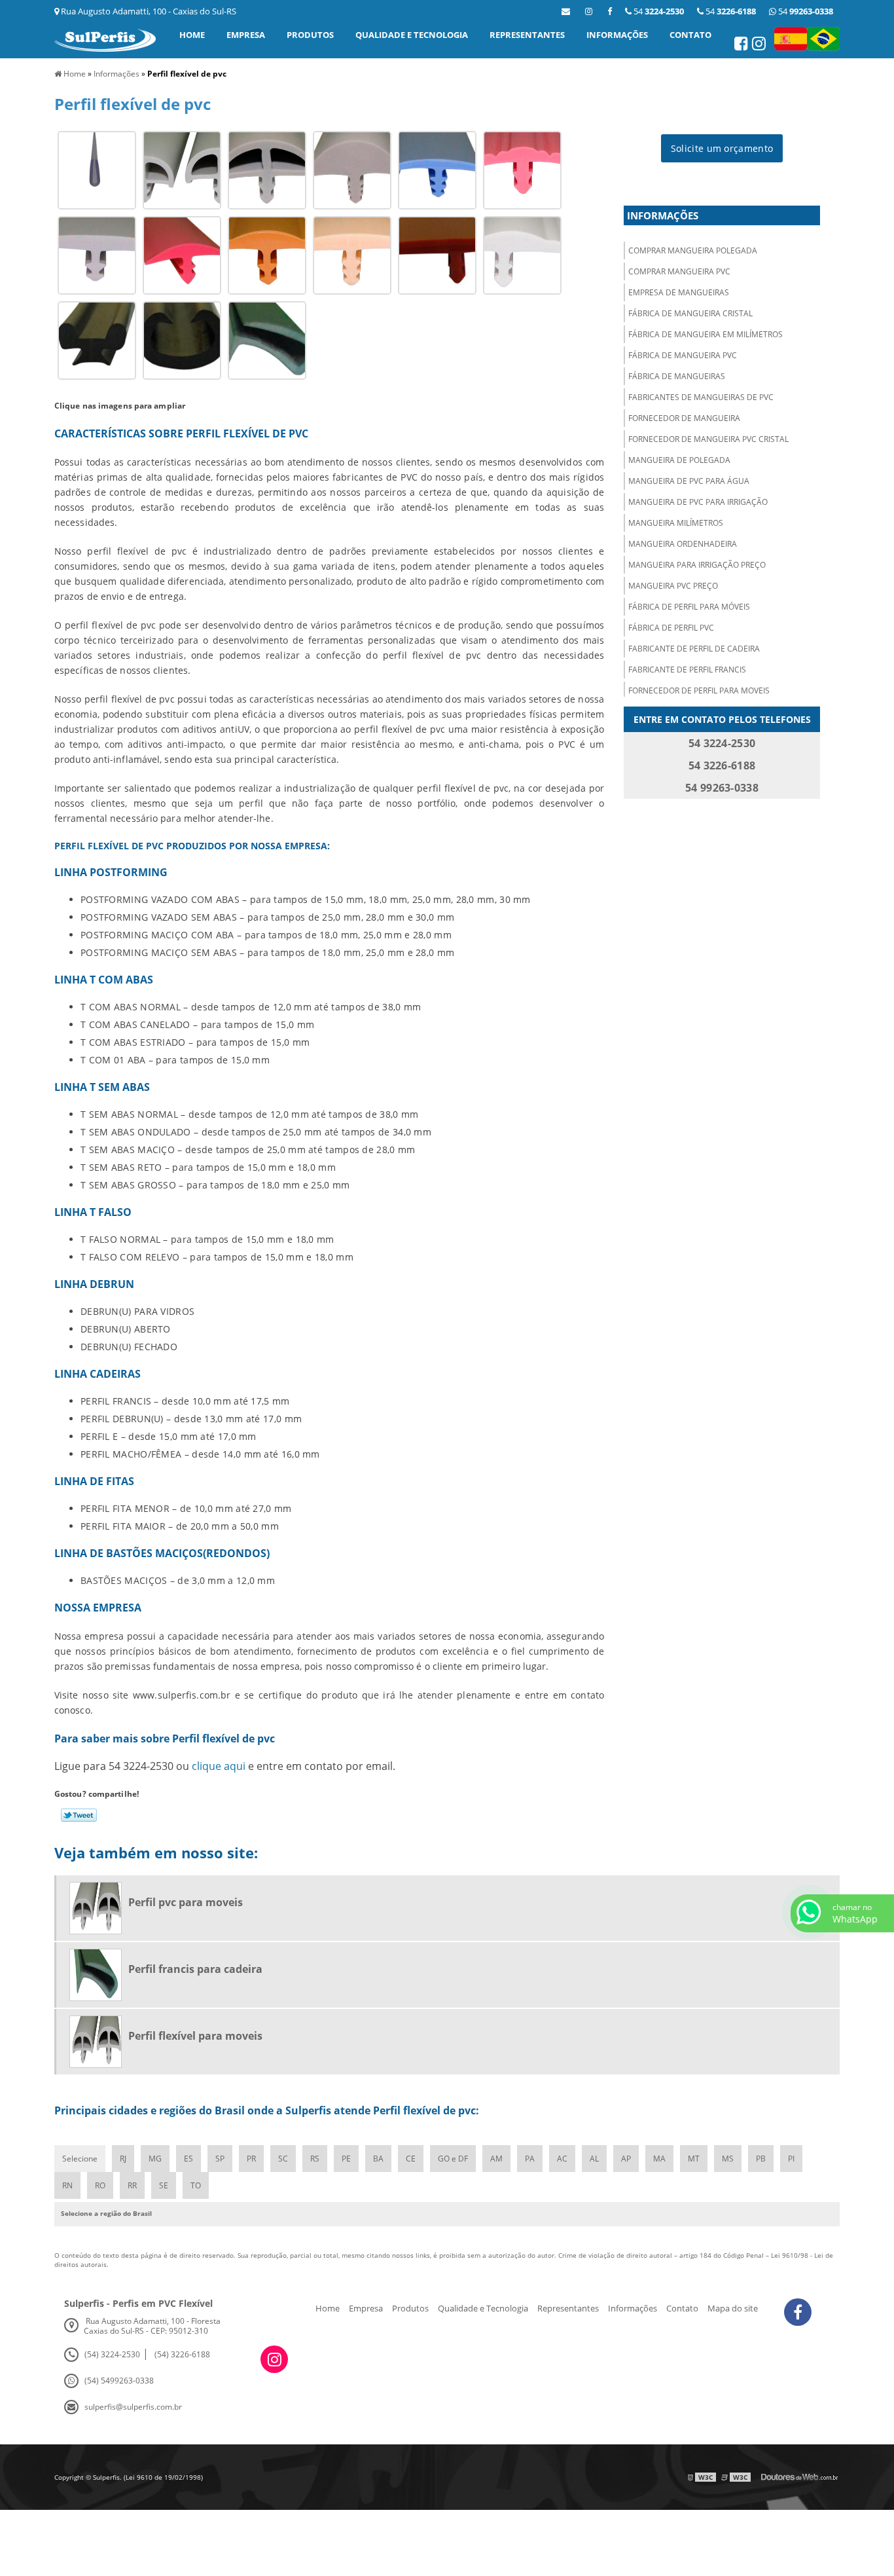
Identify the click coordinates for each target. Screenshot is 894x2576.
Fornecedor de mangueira (684, 418)
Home (192, 35)
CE (411, 2159)
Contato (690, 35)
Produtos (310, 35)
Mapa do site (733, 2308)
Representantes (527, 35)
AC (562, 2159)
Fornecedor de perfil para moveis (699, 690)
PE (346, 2159)
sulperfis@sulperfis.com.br (133, 2407)
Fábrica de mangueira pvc (683, 355)
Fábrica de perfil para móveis (689, 607)
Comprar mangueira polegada (693, 250)
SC (283, 2159)
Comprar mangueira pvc (679, 271)
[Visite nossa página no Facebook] (610, 11)
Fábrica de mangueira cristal (690, 313)
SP (220, 2159)
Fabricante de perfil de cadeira (694, 649)
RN (67, 2185)
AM (496, 2159)
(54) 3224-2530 (112, 2354)
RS (315, 2159)
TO (196, 2185)
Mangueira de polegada (679, 460)
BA (378, 2159)
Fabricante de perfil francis (687, 670)
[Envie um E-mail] (566, 11)
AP (626, 2159)
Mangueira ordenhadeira (683, 544)
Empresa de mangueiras (679, 292)
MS (728, 2159)
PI (791, 2159)
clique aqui (219, 1766)
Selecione (80, 2159)
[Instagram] (589, 11)
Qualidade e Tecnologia (412, 35)
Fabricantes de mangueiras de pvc (701, 397)
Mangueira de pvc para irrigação (698, 502)
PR (251, 2159)
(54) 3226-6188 (182, 2354)
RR (132, 2185)
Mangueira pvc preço (673, 586)
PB (761, 2159)
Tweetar (79, 1815)
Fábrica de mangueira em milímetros (706, 334)
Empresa (246, 35)
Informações (617, 35)
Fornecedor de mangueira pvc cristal (708, 439)
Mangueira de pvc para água (689, 481)
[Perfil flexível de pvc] (97, 169)
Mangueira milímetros (676, 523)
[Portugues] (823, 39)
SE (164, 2185)
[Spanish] (791, 39)
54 (805, 11)
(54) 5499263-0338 (119, 2381)
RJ (123, 2159)
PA (530, 2159)
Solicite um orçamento (722, 148)
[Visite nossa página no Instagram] (760, 46)
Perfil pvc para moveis (186, 1902)
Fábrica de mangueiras (677, 376)
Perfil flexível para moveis (195, 2036)
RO (100, 2185)
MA (659, 2159)
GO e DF (453, 2159)
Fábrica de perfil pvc (671, 628)
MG (155, 2159)
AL (594, 2159)
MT (694, 2159)
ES (188, 2159)
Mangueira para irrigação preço (697, 565)
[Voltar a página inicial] (105, 39)
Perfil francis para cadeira (195, 1969)
